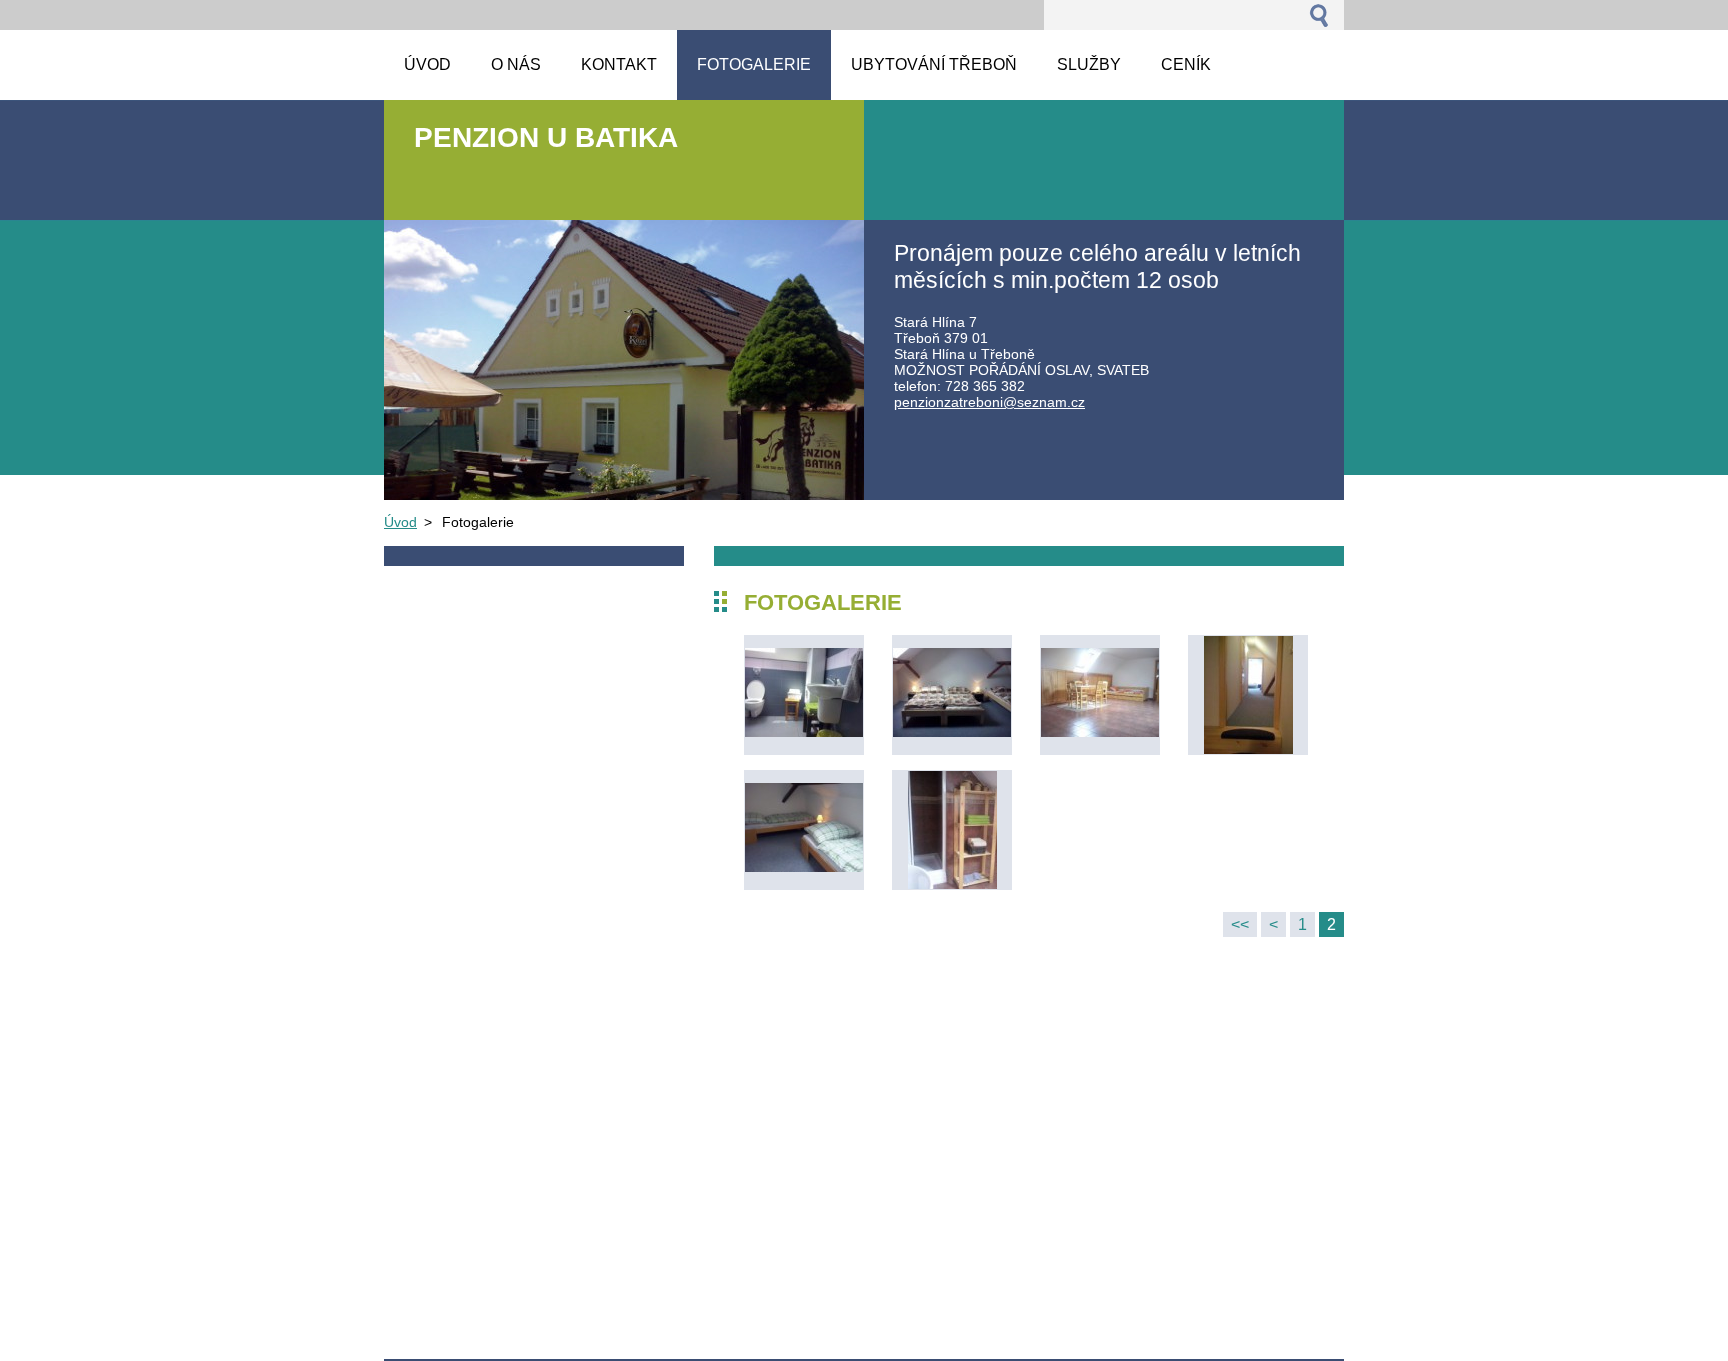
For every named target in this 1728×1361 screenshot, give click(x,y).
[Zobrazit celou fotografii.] (804, 695)
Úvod (400, 522)
